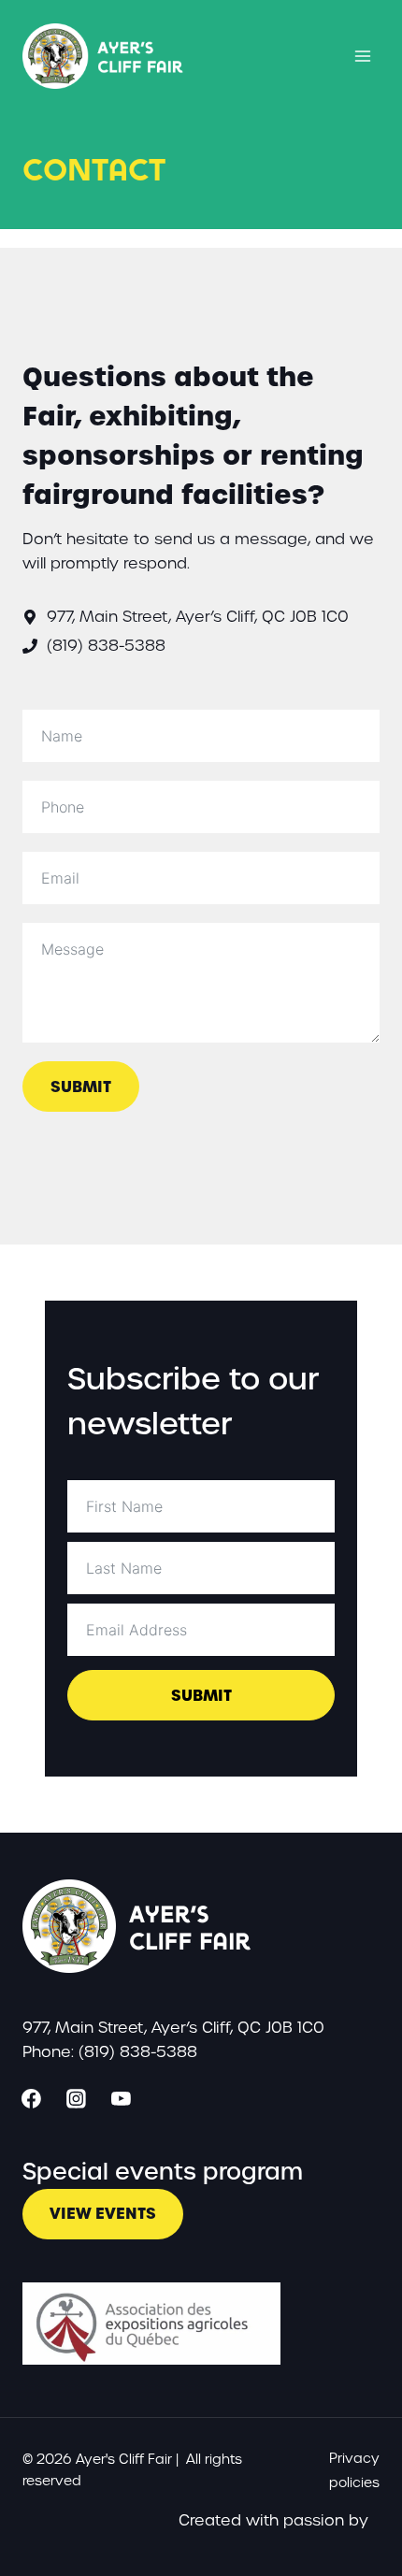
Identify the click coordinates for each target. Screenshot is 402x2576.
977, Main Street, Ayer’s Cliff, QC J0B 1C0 (198, 617)
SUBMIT (81, 1087)
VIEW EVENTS (103, 2213)
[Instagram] (77, 2099)
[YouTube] (122, 2099)
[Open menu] (362, 56)
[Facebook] (32, 2099)
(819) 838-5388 (106, 646)
